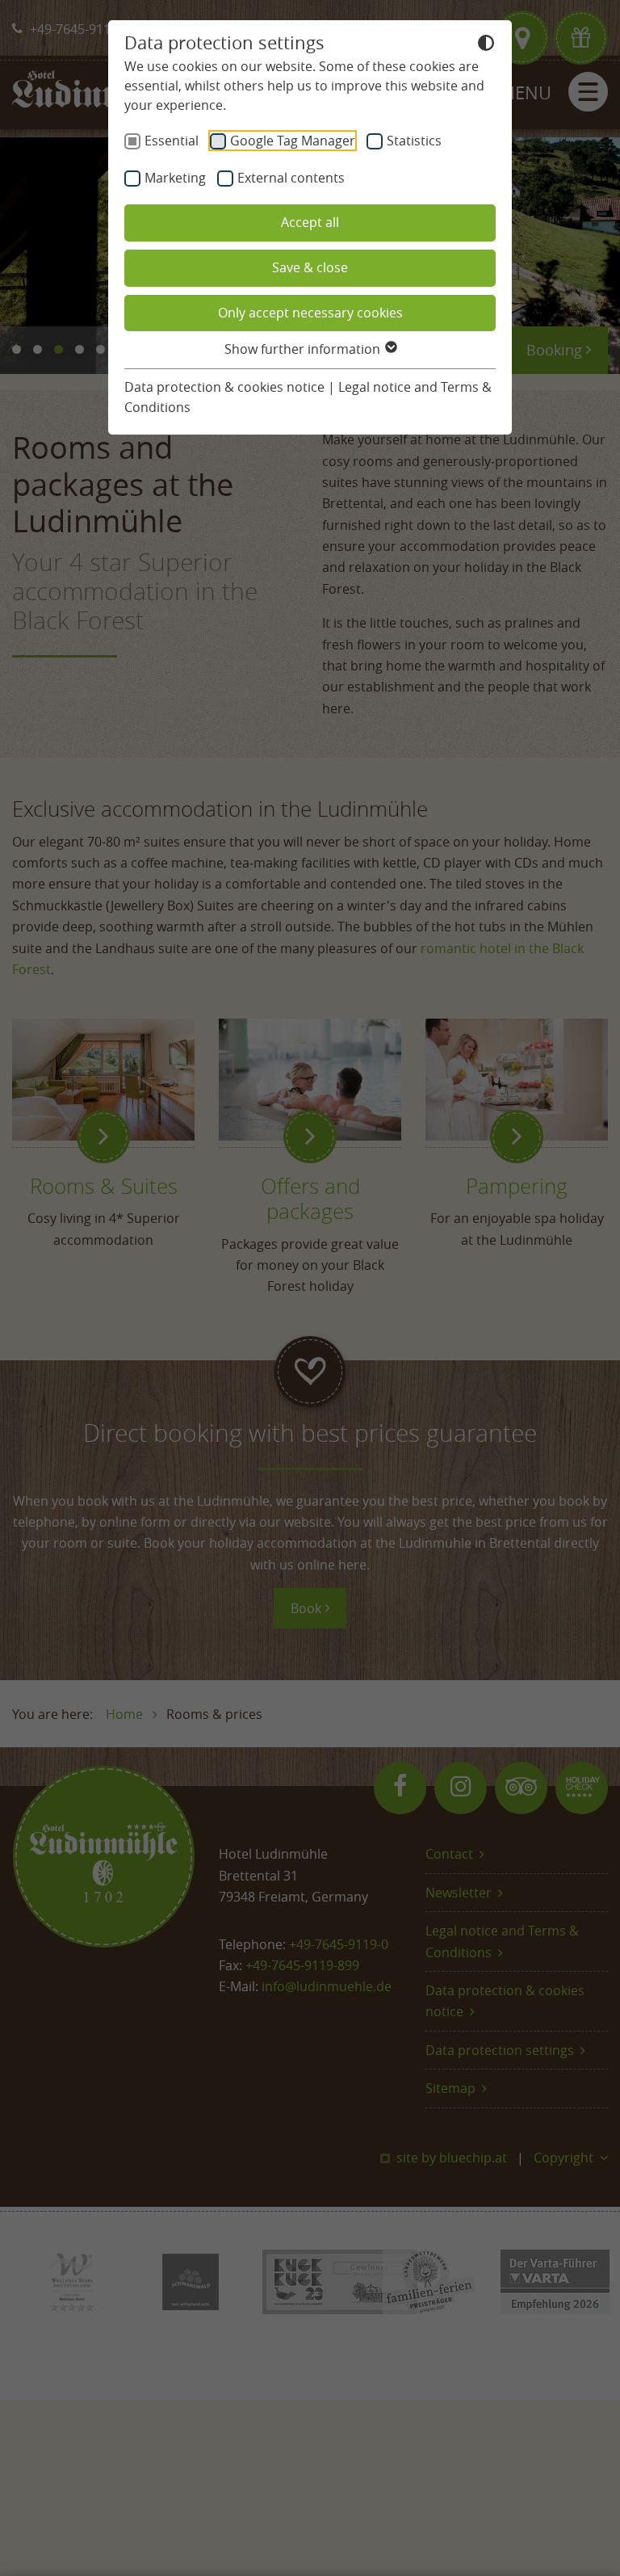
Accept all (310, 222)
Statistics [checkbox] (414, 141)
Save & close (310, 267)
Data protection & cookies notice (224, 387)
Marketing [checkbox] (175, 178)
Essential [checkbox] (172, 141)
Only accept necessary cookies (310, 313)
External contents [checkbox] (291, 178)
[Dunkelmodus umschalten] (486, 45)
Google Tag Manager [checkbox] (293, 141)
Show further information (304, 349)
